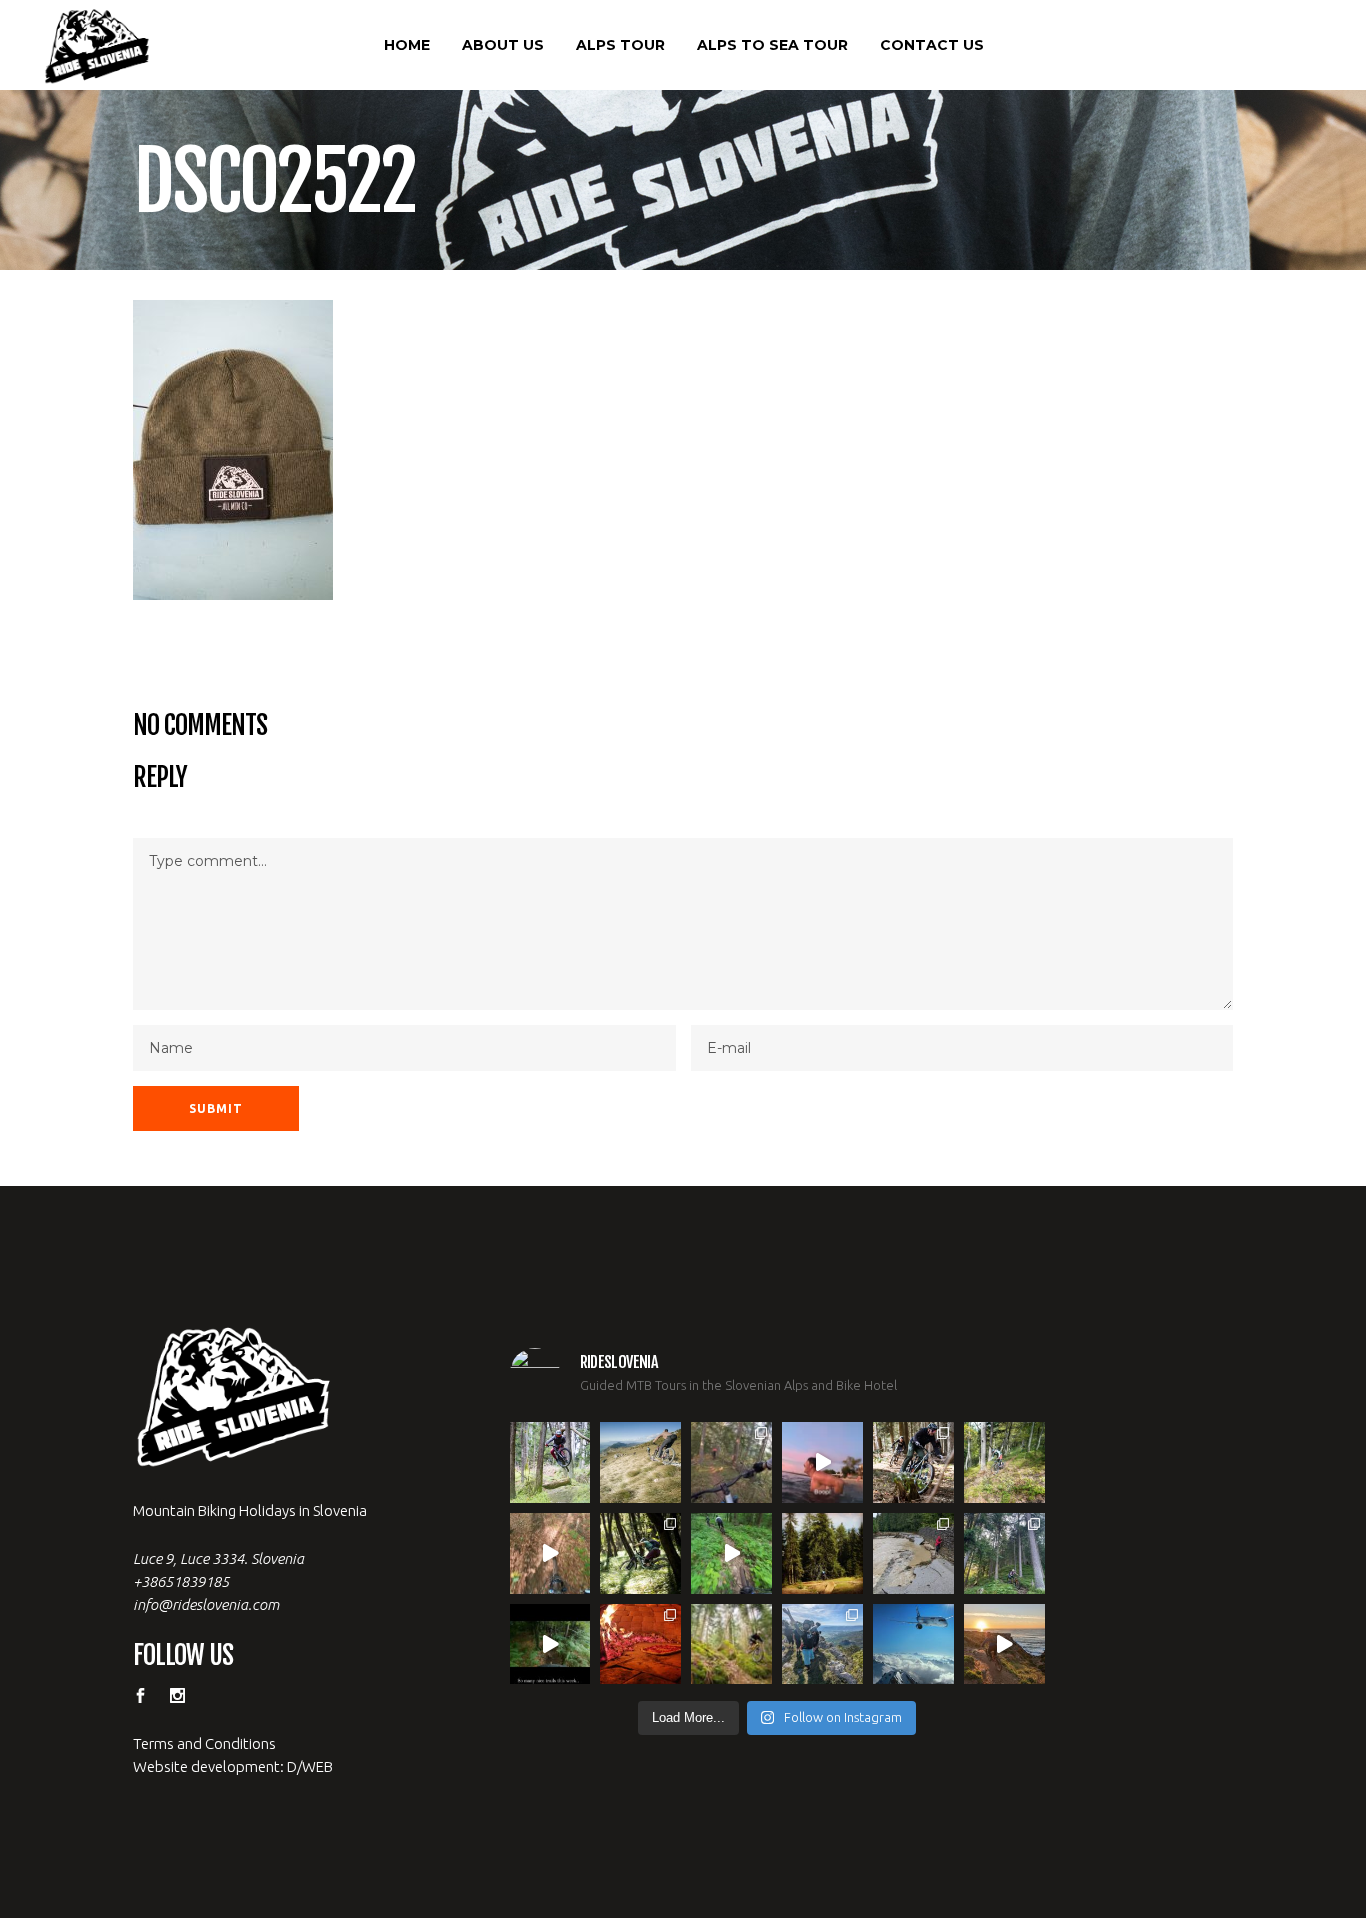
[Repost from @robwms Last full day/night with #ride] (640, 1644)
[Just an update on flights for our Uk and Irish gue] (913, 1644)
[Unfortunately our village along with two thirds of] (913, 1553)
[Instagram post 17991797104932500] (550, 1644)
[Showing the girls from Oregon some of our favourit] (1004, 1462)
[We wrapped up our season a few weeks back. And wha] (640, 1462)
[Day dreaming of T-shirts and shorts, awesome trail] (640, 1553)
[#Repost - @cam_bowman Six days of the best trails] (731, 1462)
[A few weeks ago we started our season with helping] (913, 1462)
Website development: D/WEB (233, 1766)
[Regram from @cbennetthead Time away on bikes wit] (1004, 1553)
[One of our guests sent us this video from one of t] (731, 1553)
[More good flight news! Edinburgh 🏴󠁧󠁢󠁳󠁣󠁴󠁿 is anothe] (550, 1462)
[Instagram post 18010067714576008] (550, 1553)
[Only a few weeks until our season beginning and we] (822, 1644)
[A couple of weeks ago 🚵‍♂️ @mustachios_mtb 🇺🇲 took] (822, 1462)
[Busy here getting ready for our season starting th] (731, 1644)
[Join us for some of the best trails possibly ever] (1004, 1644)
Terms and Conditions (204, 1743)
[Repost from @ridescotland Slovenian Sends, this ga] (822, 1553)
